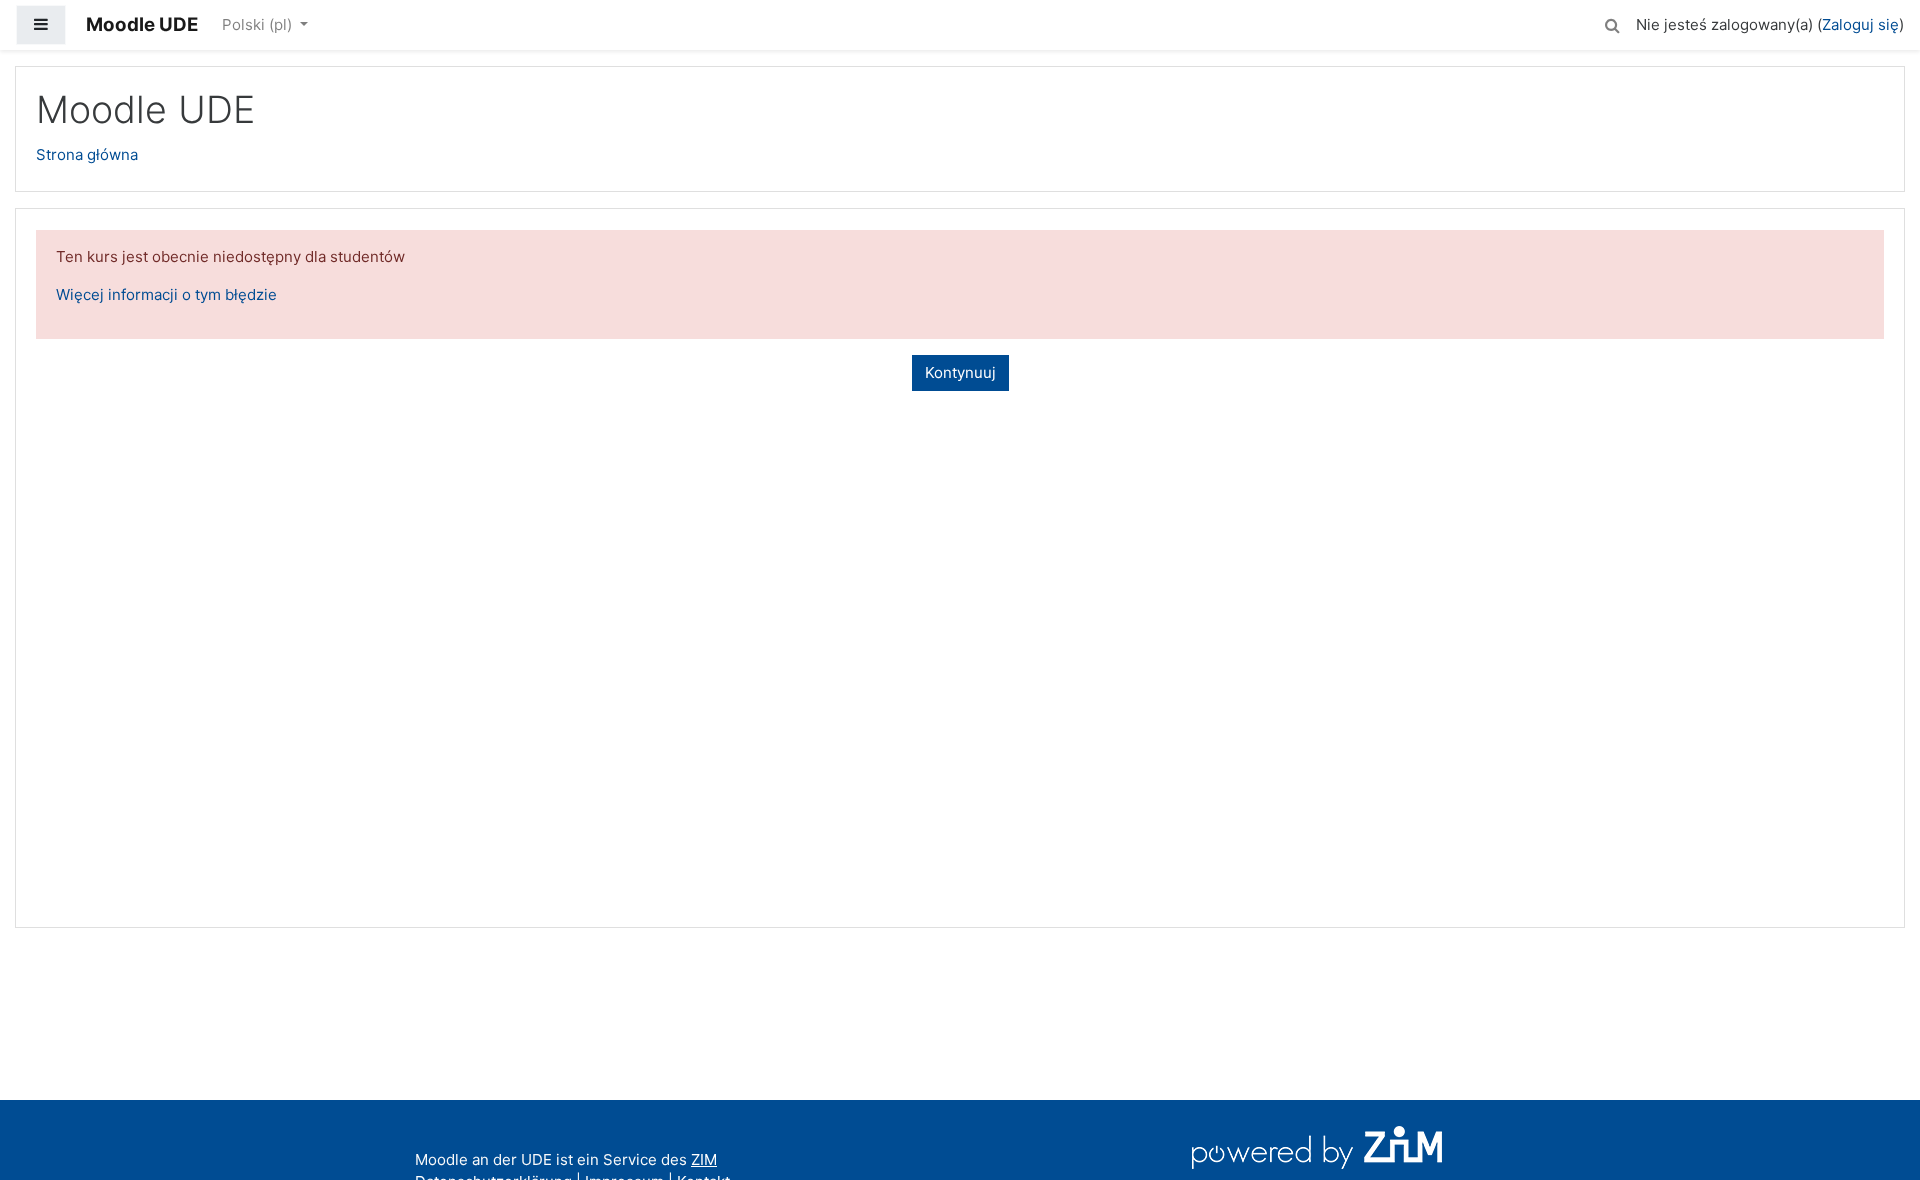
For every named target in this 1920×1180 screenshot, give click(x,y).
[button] (1612, 22)
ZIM (704, 1159)
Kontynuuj (960, 372)
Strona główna (87, 154)
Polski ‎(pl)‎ (259, 24)
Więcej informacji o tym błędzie (166, 294)
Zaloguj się (1860, 24)
